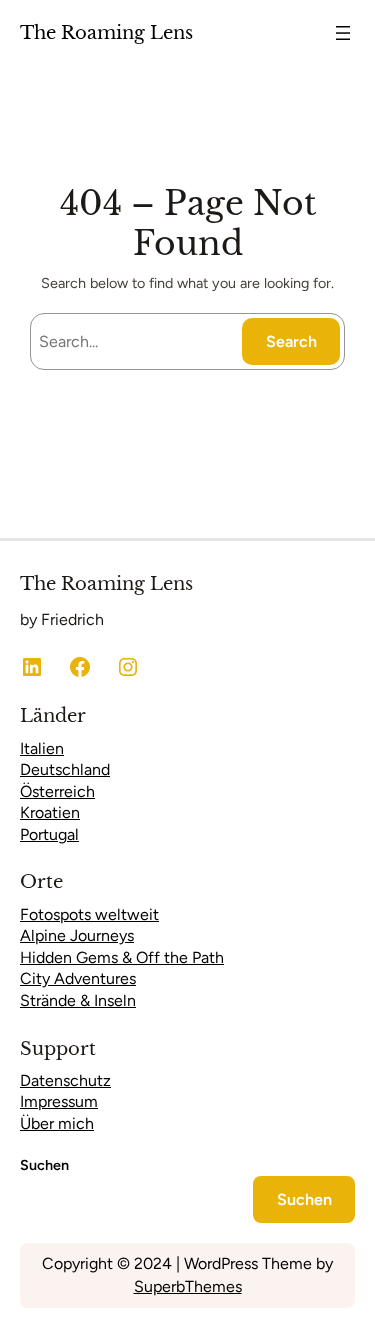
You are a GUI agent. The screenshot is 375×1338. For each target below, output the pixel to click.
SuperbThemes (188, 1286)
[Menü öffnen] (343, 33)
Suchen (44, 1165)
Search (291, 341)
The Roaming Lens (106, 32)
